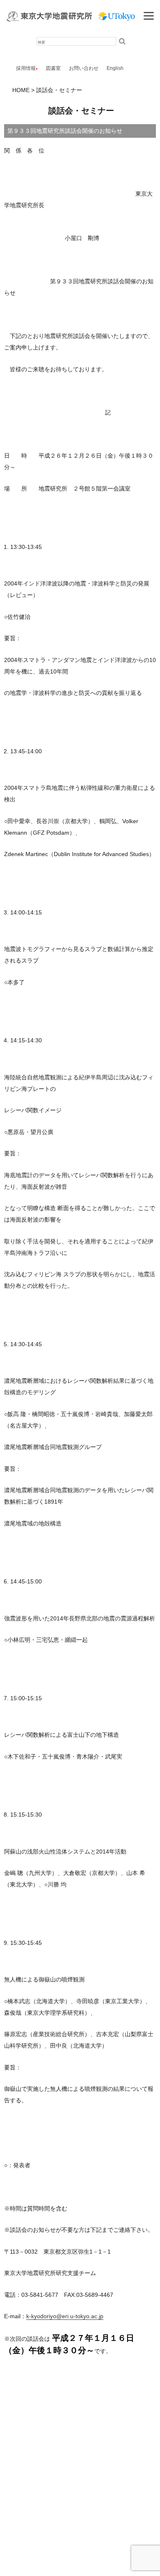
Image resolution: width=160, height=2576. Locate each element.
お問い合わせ (84, 68)
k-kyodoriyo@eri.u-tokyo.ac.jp (65, 2316)
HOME (21, 90)
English (115, 68)
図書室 (53, 68)
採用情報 (26, 68)
